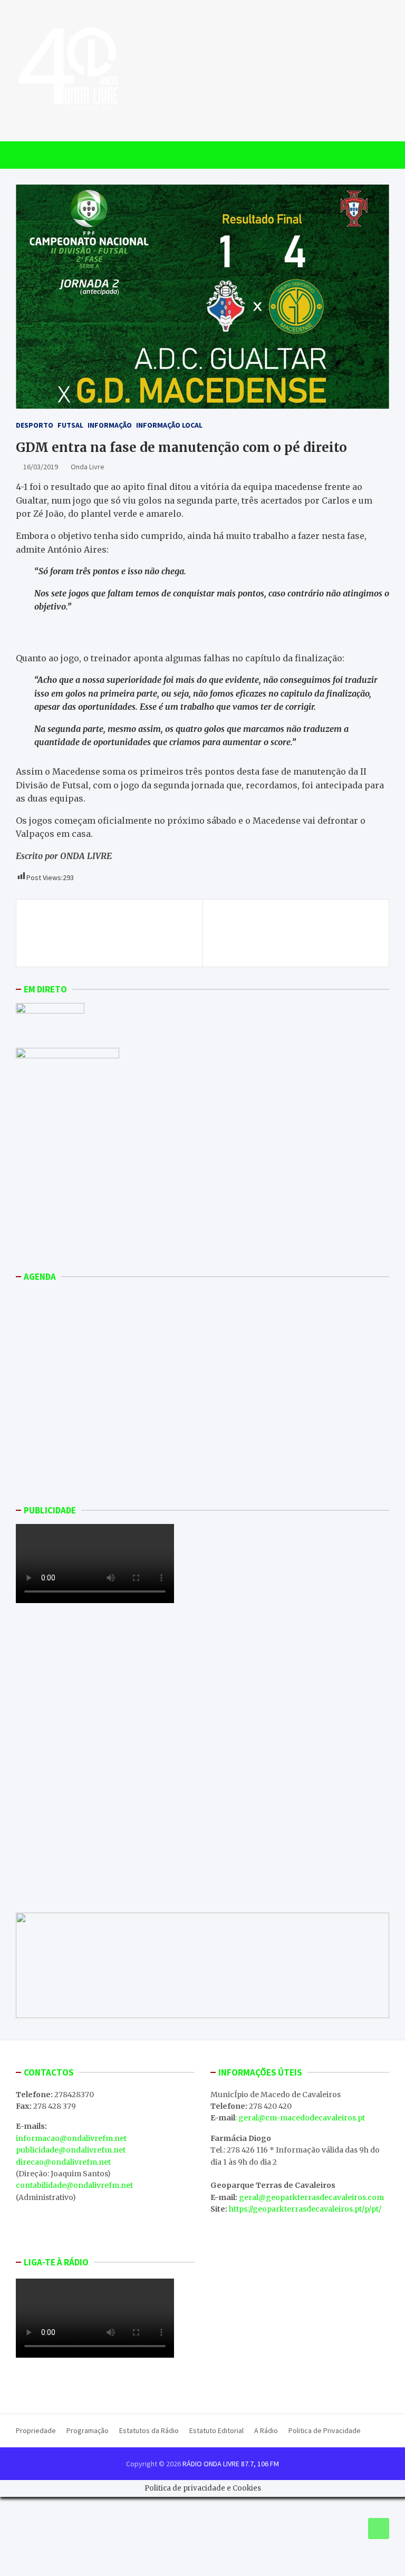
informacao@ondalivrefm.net (71, 2138)
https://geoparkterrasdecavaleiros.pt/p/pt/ (305, 2209)
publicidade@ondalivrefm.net (71, 2150)
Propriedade (36, 2430)
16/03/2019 (41, 467)
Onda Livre (88, 467)
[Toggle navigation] (29, 155)
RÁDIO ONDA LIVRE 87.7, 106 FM (231, 2464)
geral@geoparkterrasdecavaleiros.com (311, 2197)
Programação (88, 2430)
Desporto (35, 425)
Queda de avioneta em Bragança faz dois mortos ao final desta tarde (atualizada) (296, 933)
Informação (110, 425)
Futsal (70, 425)
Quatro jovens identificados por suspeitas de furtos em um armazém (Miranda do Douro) (109, 933)
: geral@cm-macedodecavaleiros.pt (300, 2118)
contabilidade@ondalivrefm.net (74, 2185)
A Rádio (266, 2430)
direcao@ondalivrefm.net (63, 2162)
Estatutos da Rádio (149, 2430)
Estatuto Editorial (216, 2430)
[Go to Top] (379, 2529)
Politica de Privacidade (325, 2430)
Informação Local (169, 425)
